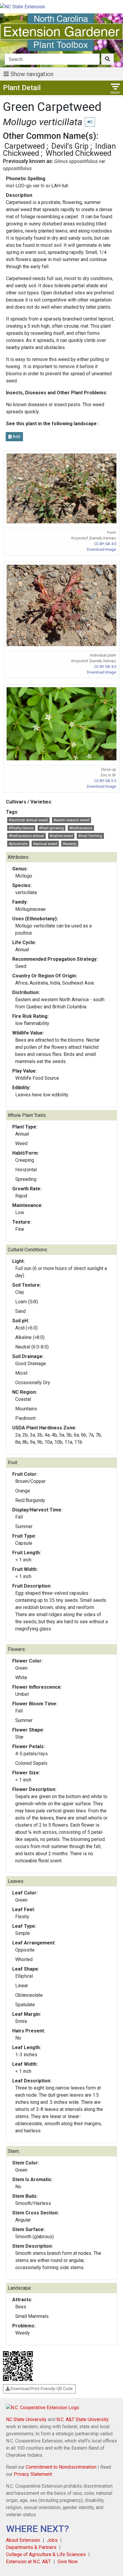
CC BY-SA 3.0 (105, 781)
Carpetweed (25, 146)
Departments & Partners (31, 2547)
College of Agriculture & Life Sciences (46, 2554)
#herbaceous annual (26, 836)
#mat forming (90, 836)
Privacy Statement (33, 2474)
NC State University (26, 2419)
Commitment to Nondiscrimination (61, 2467)
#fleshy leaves (21, 828)
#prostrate (18, 844)
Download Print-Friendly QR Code (41, 2389)
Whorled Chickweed (79, 153)
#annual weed (45, 844)
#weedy (70, 844)
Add (16, 437)
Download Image (102, 549)
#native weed (61, 836)
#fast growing (51, 828)
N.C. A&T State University (83, 2419)
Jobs (52, 2540)
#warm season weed (72, 820)
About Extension (23, 2540)
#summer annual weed (28, 820)
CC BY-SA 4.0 (105, 544)
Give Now (68, 2562)
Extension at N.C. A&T (28, 2562)
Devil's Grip (70, 146)
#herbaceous (81, 828)
